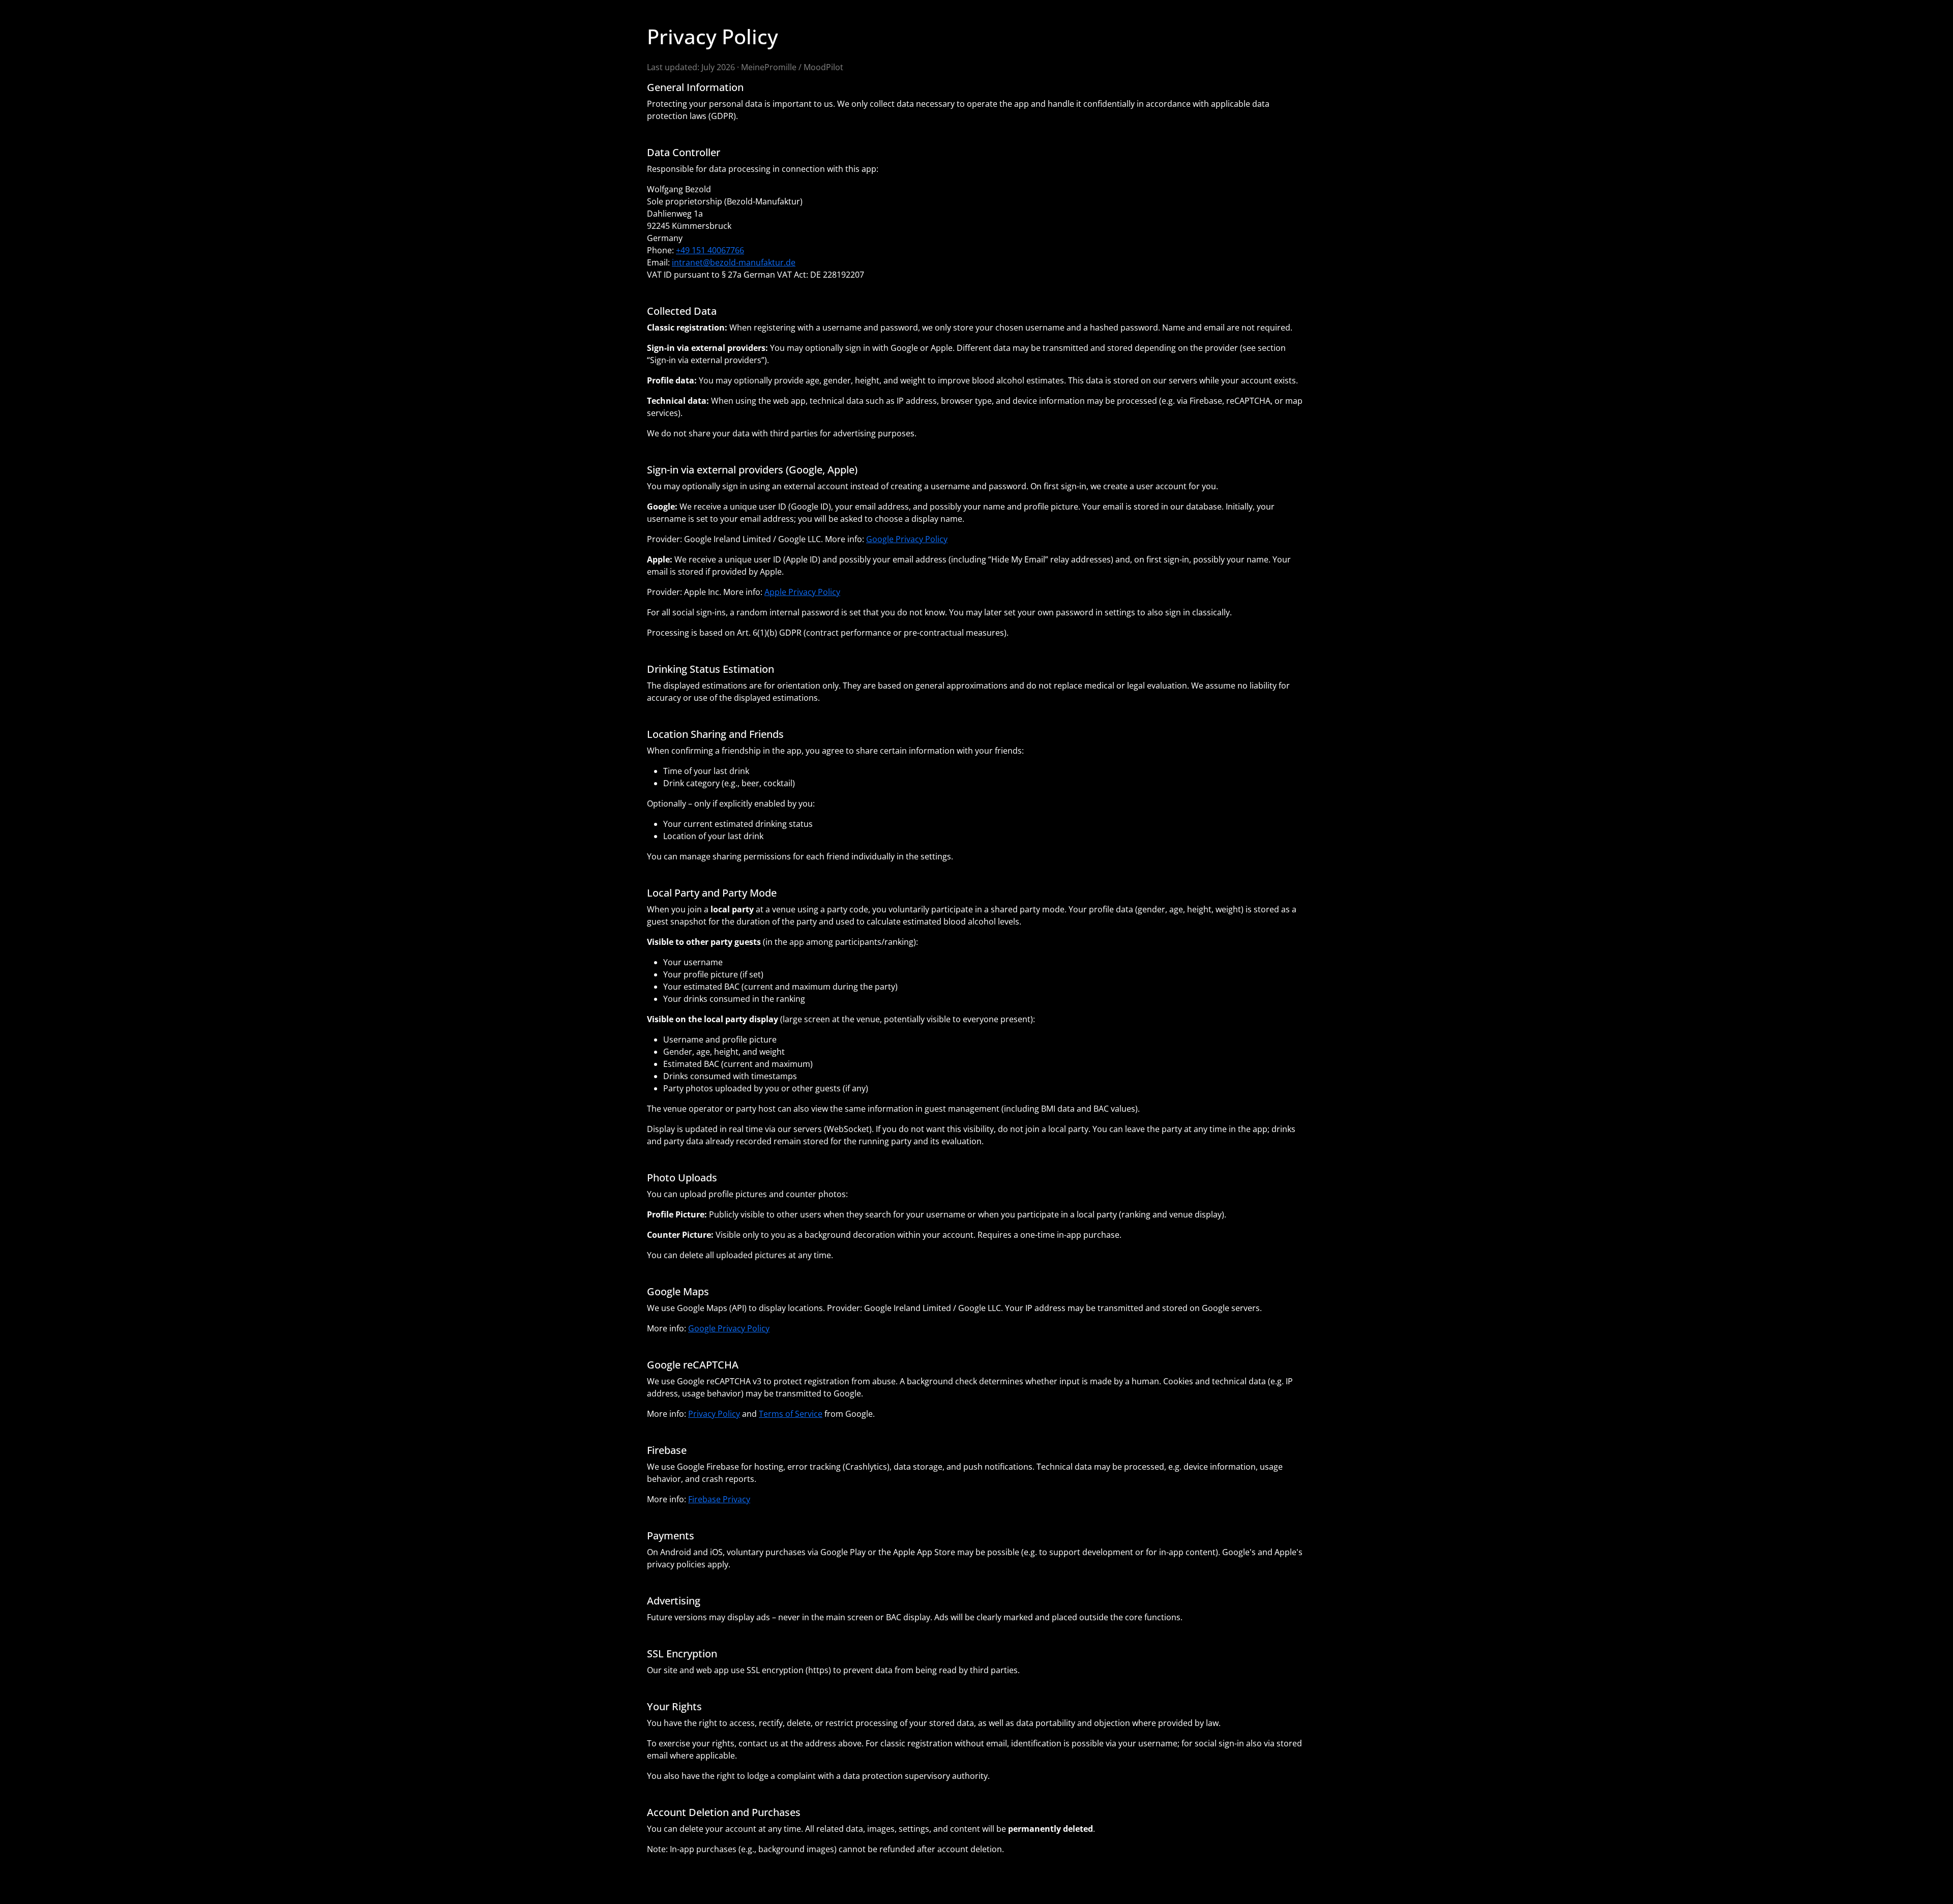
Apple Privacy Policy (802, 592)
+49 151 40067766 (710, 250)
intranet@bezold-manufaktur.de (734, 262)
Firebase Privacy (719, 1499)
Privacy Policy (714, 1414)
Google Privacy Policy (907, 539)
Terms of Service (791, 1414)
